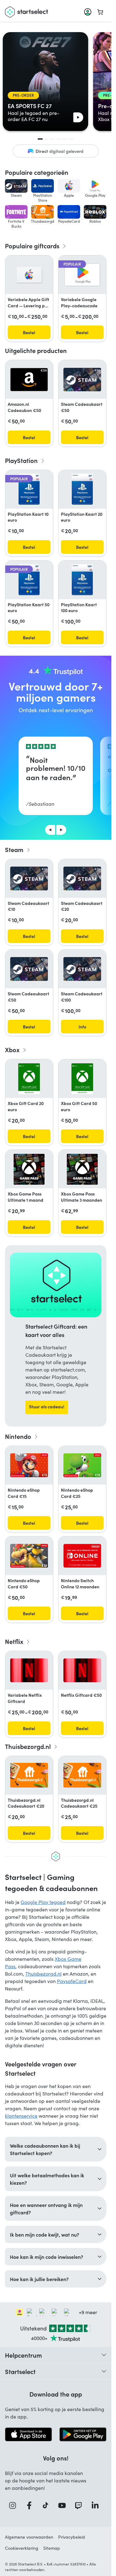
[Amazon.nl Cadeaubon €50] (29, 380)
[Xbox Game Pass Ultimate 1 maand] (29, 1169)
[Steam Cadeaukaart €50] (82, 380)
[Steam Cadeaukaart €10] (29, 878)
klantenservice (21, 2116)
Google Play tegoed (43, 1902)
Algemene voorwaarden (29, 2537)
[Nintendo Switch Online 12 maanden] (82, 1556)
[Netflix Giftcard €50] (82, 1670)
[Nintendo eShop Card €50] (29, 1556)
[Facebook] (31, 2505)
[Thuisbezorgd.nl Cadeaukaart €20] (29, 1775)
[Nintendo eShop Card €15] (29, 1465)
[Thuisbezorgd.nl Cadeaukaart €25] (82, 1775)
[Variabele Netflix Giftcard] (29, 1670)
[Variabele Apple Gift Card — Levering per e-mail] (29, 275)
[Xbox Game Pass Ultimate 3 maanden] (82, 1169)
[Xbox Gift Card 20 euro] (29, 1079)
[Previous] (50, 830)
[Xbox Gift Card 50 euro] (82, 1079)
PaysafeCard (72, 1981)
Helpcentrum (24, 2355)
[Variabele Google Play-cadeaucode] (82, 275)
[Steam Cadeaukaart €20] (82, 878)
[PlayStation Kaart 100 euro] (82, 580)
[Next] (61, 830)
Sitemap (52, 2548)
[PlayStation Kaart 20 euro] (82, 489)
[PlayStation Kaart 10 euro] (29, 489)
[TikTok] (47, 2505)
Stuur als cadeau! (47, 1406)
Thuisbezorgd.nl (43, 1974)
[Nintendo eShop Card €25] (82, 1465)
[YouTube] (64, 2505)
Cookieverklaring (22, 2548)
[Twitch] (80, 2505)
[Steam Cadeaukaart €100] (82, 969)
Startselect (20, 2371)
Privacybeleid (72, 2537)
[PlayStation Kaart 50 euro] (29, 580)
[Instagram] (15, 2505)
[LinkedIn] (97, 2505)
